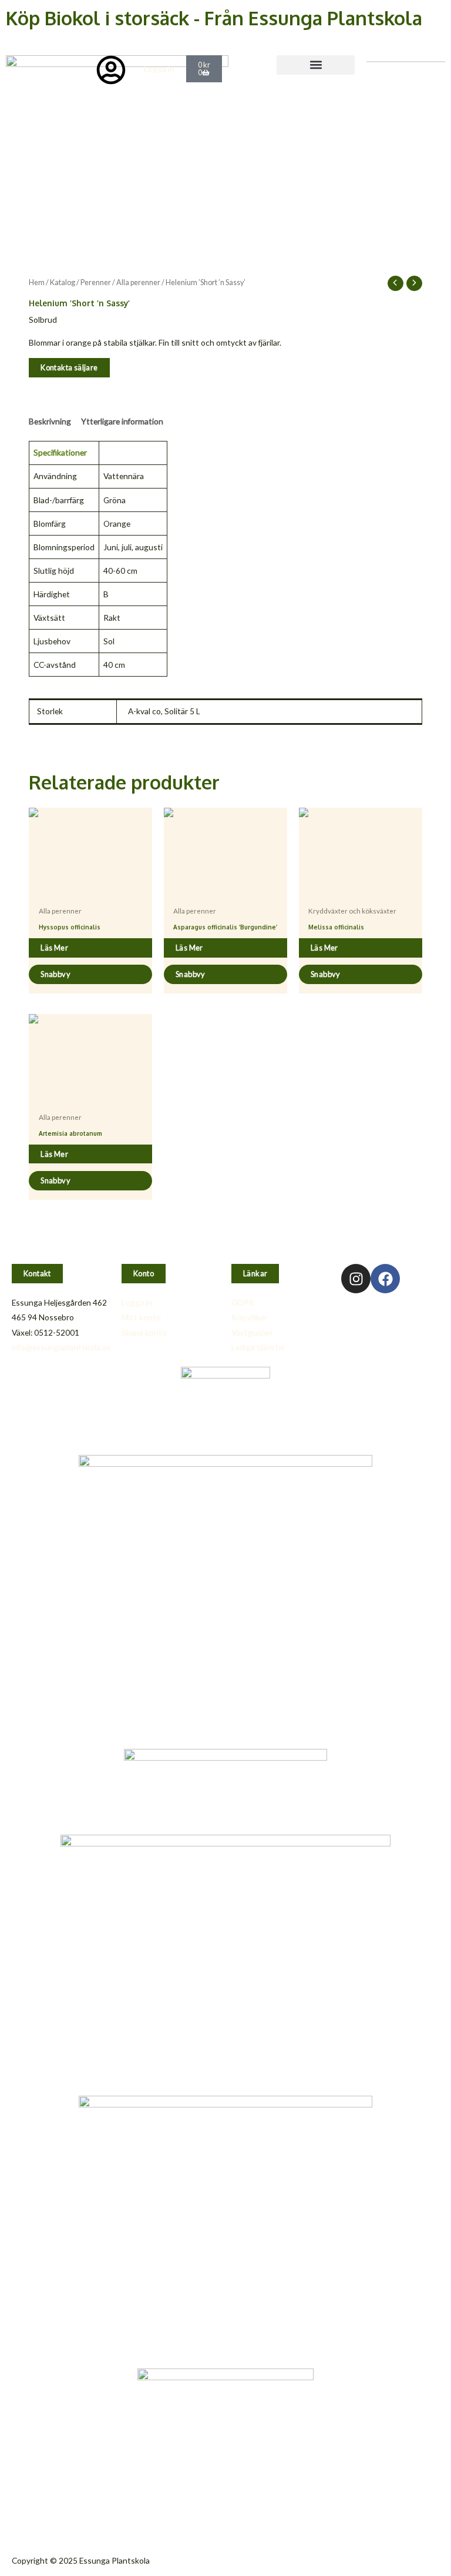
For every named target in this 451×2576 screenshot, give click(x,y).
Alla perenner (138, 282)
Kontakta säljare (69, 367)
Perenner (96, 282)
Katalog (63, 282)
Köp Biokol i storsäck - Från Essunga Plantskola (214, 18)
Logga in (159, 68)
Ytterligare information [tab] (122, 421)
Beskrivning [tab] (50, 421)
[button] (316, 65)
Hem (37, 282)
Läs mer (54, 948)
